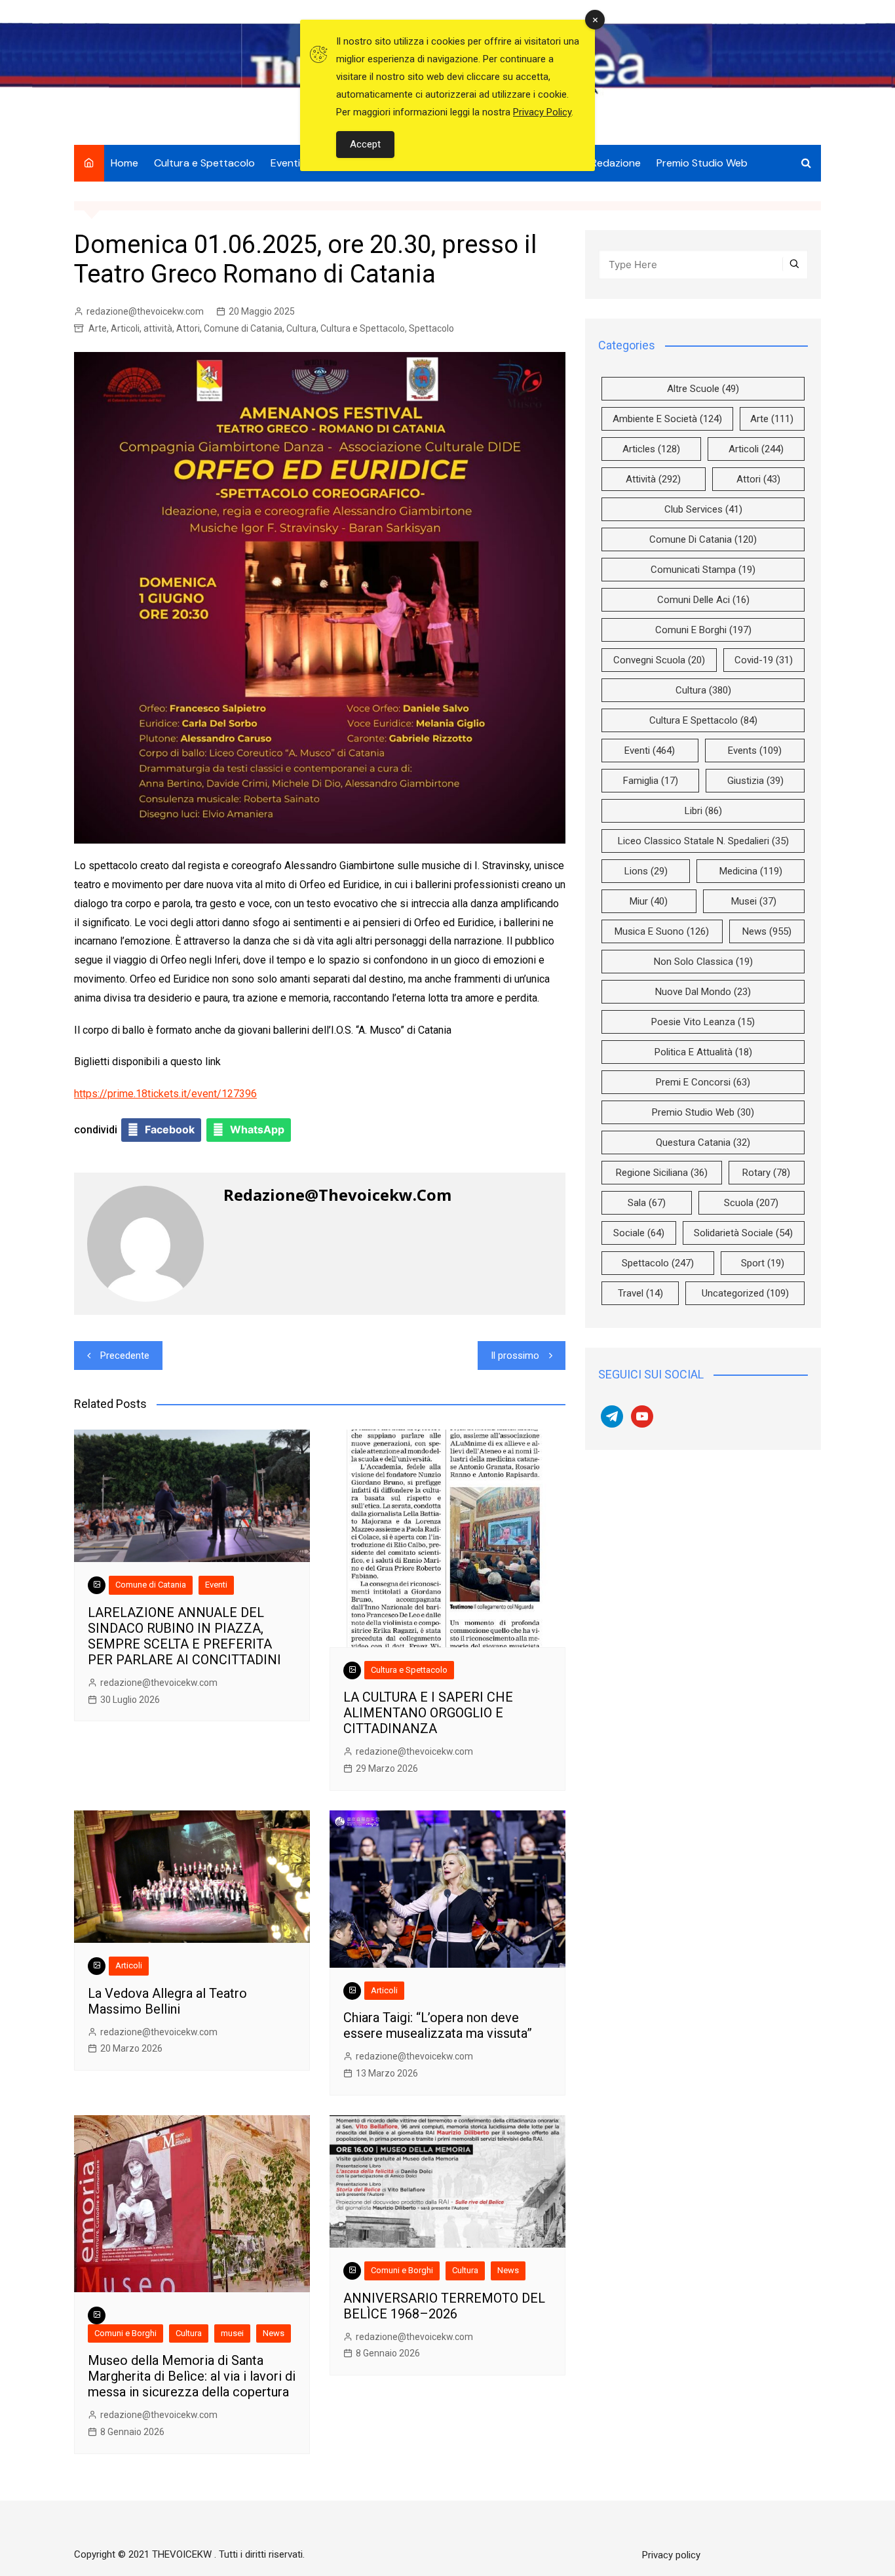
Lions (646, 871)
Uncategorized (745, 1293)
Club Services (703, 509)
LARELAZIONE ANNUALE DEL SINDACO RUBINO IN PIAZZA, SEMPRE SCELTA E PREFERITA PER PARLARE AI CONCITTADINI (184, 1636)
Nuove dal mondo (703, 992)
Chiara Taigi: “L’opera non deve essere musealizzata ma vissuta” (438, 2025)
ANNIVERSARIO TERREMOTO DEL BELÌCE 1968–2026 (444, 2306)
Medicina (751, 871)
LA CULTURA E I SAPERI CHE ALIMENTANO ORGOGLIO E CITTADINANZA (428, 1713)
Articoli (125, 328)
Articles (651, 449)
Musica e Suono (662, 931)
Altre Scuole (703, 389)
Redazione (616, 163)
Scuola (751, 1203)
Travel (640, 1293)
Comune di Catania (243, 328)
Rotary (766, 1173)
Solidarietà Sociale (743, 1233)
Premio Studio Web (702, 163)
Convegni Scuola (659, 660)
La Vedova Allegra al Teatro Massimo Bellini (167, 2001)
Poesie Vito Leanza (703, 1022)
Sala (647, 1203)
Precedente (125, 1356)
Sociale (639, 1233)
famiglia (651, 781)
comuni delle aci (703, 600)
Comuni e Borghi (125, 2333)
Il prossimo (515, 1356)
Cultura (301, 328)
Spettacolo (431, 328)
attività (158, 328)
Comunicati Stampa (703, 570)
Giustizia (755, 781)
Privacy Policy (542, 112)
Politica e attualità (703, 1052)
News (274, 2333)
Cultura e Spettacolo (204, 163)
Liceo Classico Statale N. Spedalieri (703, 841)
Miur (649, 901)
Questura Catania (703, 1142)
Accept (365, 144)
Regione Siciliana (662, 1173)
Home (124, 163)
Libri (703, 811)
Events (755, 751)
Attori (188, 328)
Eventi (285, 163)
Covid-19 (764, 660)
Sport (763, 1263)
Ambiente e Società (667, 419)
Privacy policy (671, 2555)
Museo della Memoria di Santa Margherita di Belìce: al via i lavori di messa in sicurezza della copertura (192, 2376)
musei (232, 2333)
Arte (98, 328)
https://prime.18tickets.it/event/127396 (165, 1094)
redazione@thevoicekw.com (145, 311)
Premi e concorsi (703, 1082)
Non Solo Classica (703, 962)
